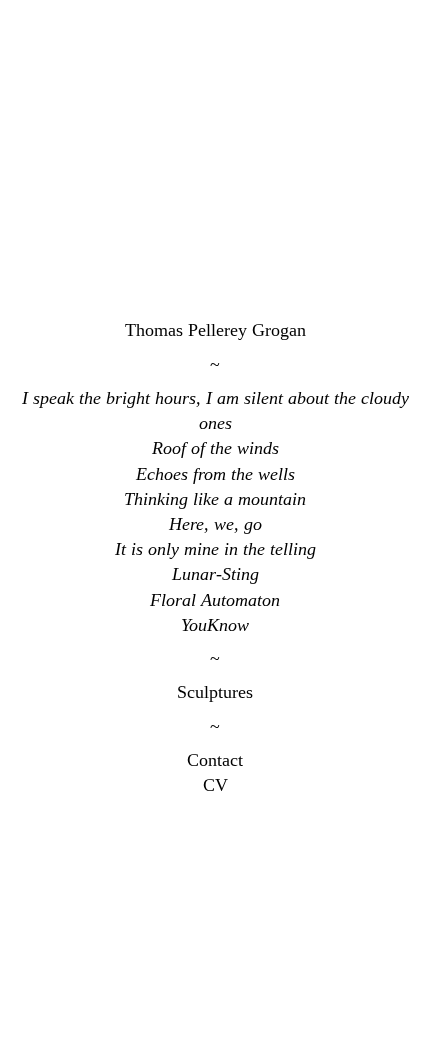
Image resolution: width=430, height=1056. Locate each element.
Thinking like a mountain (215, 499)
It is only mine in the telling (215, 549)
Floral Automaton (215, 600)
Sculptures (215, 692)
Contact (215, 760)
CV (215, 785)
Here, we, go (215, 524)
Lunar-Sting (215, 574)
